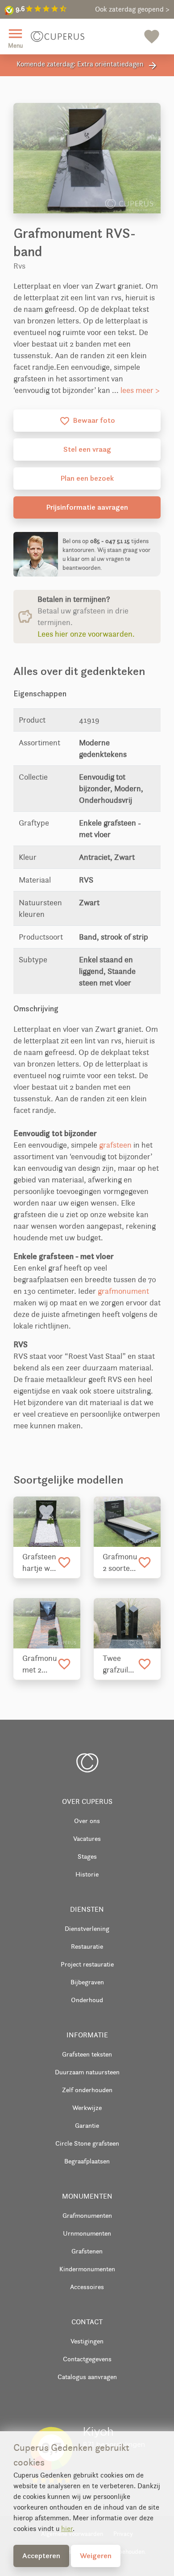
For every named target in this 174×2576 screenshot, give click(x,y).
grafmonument (123, 1291)
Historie (87, 1874)
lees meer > (140, 390)
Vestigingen (87, 2341)
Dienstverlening (87, 1928)
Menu (15, 37)
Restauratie (87, 1946)
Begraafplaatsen (87, 2161)
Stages (87, 1856)
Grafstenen (87, 2251)
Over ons (87, 1821)
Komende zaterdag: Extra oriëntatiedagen (87, 65)
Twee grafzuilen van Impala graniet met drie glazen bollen (120, 1664)
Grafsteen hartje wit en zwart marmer (39, 1563)
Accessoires (87, 2287)
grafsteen (115, 1145)
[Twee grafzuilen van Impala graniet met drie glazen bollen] (127, 1623)
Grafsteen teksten (87, 2054)
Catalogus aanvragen (87, 2377)
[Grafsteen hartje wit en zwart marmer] (47, 1522)
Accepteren (41, 2556)
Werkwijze (87, 2108)
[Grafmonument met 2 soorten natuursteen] (47, 1623)
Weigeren (96, 2556)
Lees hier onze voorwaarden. (86, 634)
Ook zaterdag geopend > (132, 9)
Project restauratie (87, 1964)
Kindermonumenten (87, 2269)
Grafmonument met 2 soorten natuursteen (40, 1664)
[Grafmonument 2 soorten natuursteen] (127, 1522)
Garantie (87, 2125)
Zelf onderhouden (87, 2090)
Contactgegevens (87, 2359)
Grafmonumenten (87, 2215)
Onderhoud (87, 2000)
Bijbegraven (87, 1982)
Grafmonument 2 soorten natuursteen (120, 1563)
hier (67, 2529)
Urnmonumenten (87, 2233)
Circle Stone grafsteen (87, 2143)
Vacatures (87, 1838)
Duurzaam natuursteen (87, 2072)
